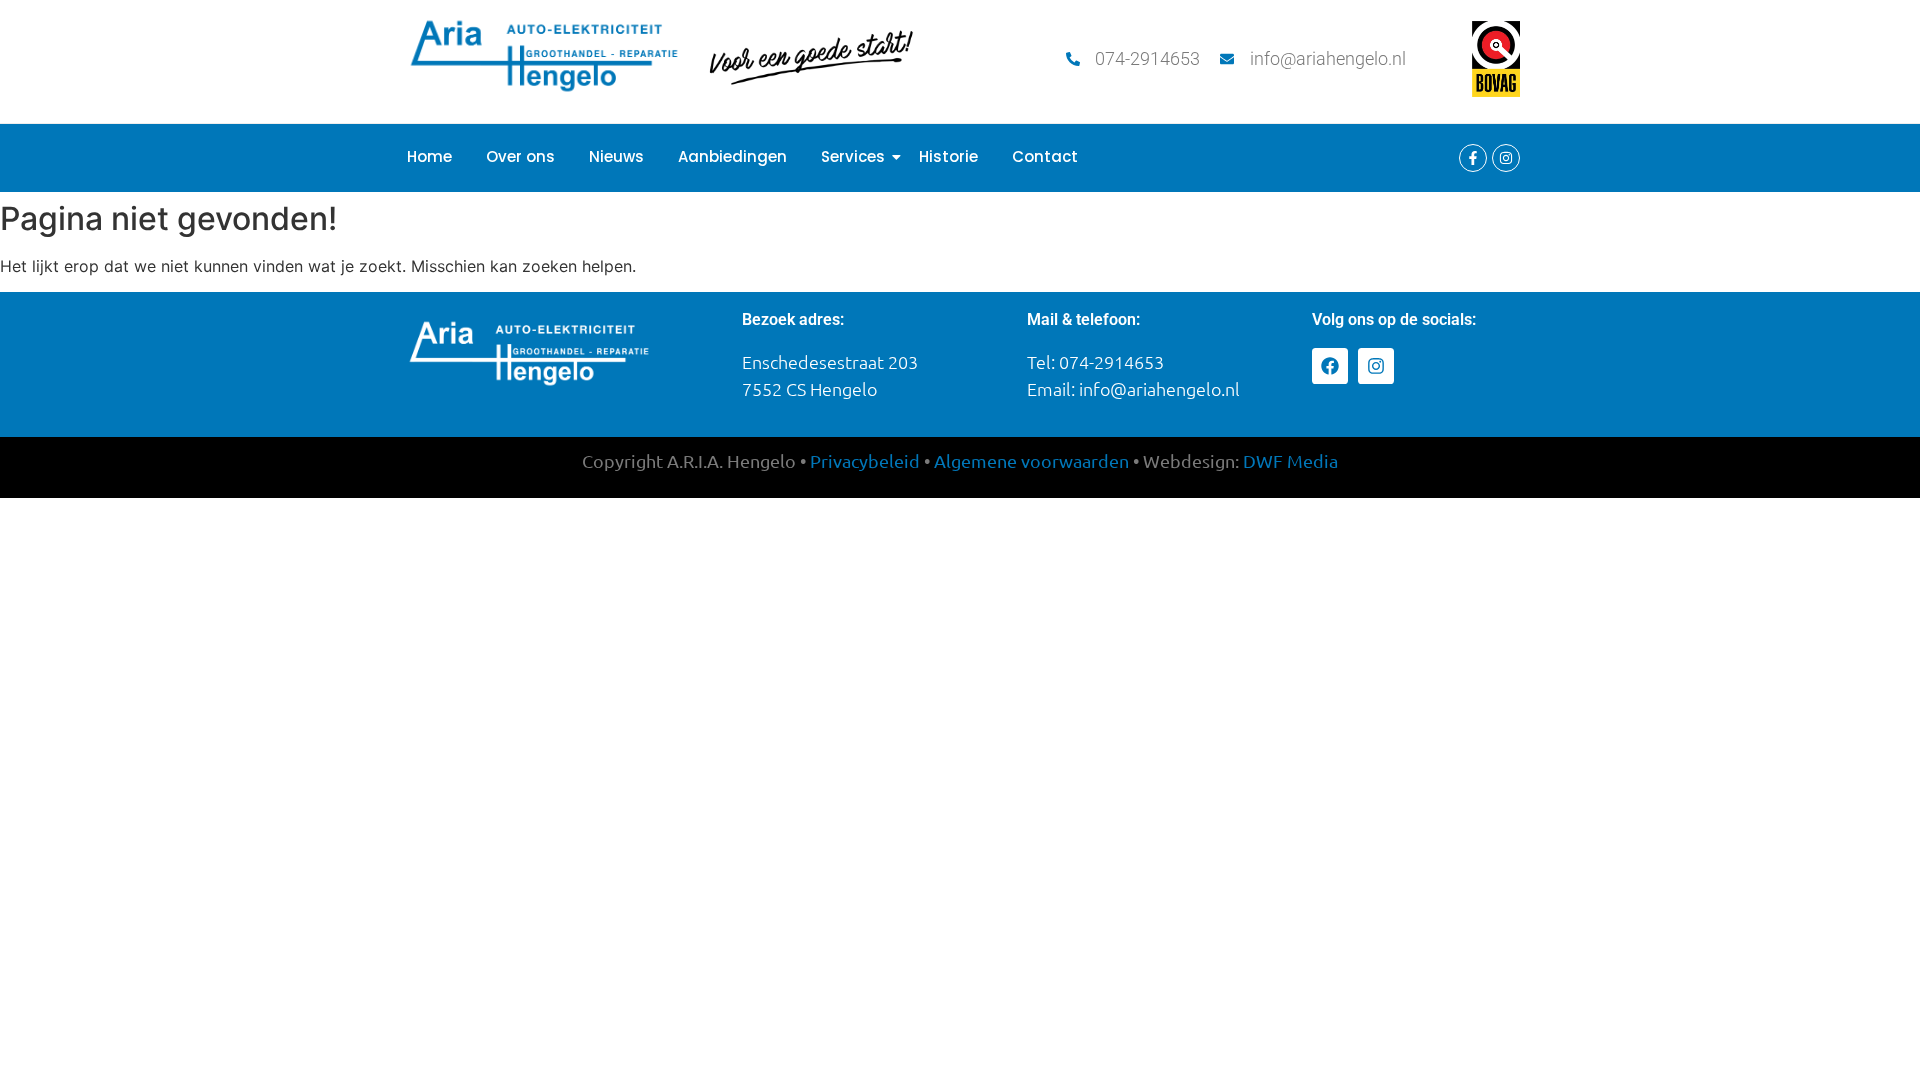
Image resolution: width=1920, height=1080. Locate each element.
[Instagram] (1506, 158)
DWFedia (1290, 460)
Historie (948, 156)
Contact (1045, 156)
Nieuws (616, 156)
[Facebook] (1330, 366)
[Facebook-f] (1473, 158)
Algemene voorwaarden (1031, 460)
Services (853, 156)
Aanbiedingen (732, 156)
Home (429, 156)
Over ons (520, 156)
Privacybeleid (865, 460)
